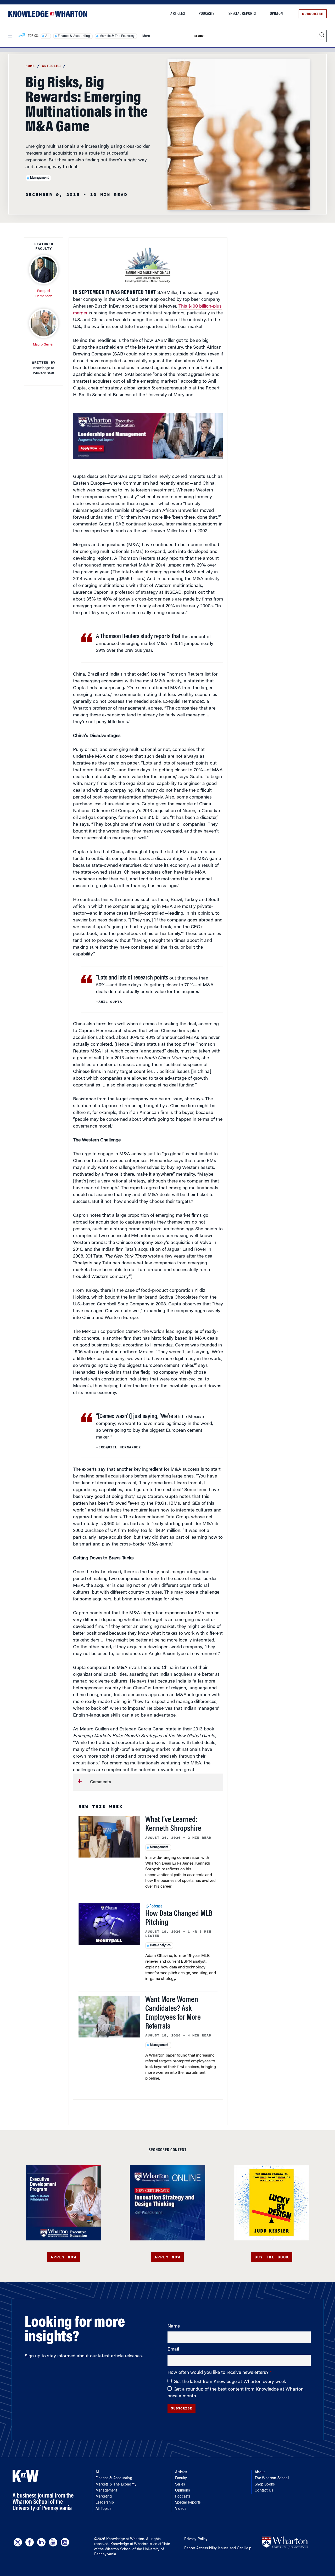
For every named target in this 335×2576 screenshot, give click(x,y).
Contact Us (264, 2491)
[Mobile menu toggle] (10, 36)
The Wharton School (272, 2478)
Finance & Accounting (74, 36)
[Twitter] (18, 2542)
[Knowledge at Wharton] (48, 14)
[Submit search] (322, 35)
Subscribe (313, 14)
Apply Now (63, 2257)
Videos (181, 2509)
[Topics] (22, 36)
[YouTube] (53, 2542)
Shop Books (265, 2485)
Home (30, 66)
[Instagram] (65, 2542)
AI (47, 36)
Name (174, 2326)
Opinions (183, 2491)
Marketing (104, 2497)
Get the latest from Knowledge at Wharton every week (230, 2382)
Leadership (105, 2503)
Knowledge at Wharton (125, 2539)
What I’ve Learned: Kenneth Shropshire (173, 1825)
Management (39, 178)
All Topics (104, 2509)
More (146, 36)
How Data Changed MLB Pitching (179, 1918)
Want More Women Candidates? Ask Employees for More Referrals (173, 2013)
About (260, 2472)
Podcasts (207, 14)
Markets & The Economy (117, 36)
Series (180, 2485)
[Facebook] (30, 2542)
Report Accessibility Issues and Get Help (218, 2549)
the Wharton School (115, 2550)
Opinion (276, 14)
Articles (178, 14)
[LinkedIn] (41, 2542)
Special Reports (242, 14)
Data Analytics (160, 1945)
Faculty (181, 2478)
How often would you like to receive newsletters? (219, 2373)
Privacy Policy (196, 2539)
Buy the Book (272, 2257)
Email (173, 2349)
